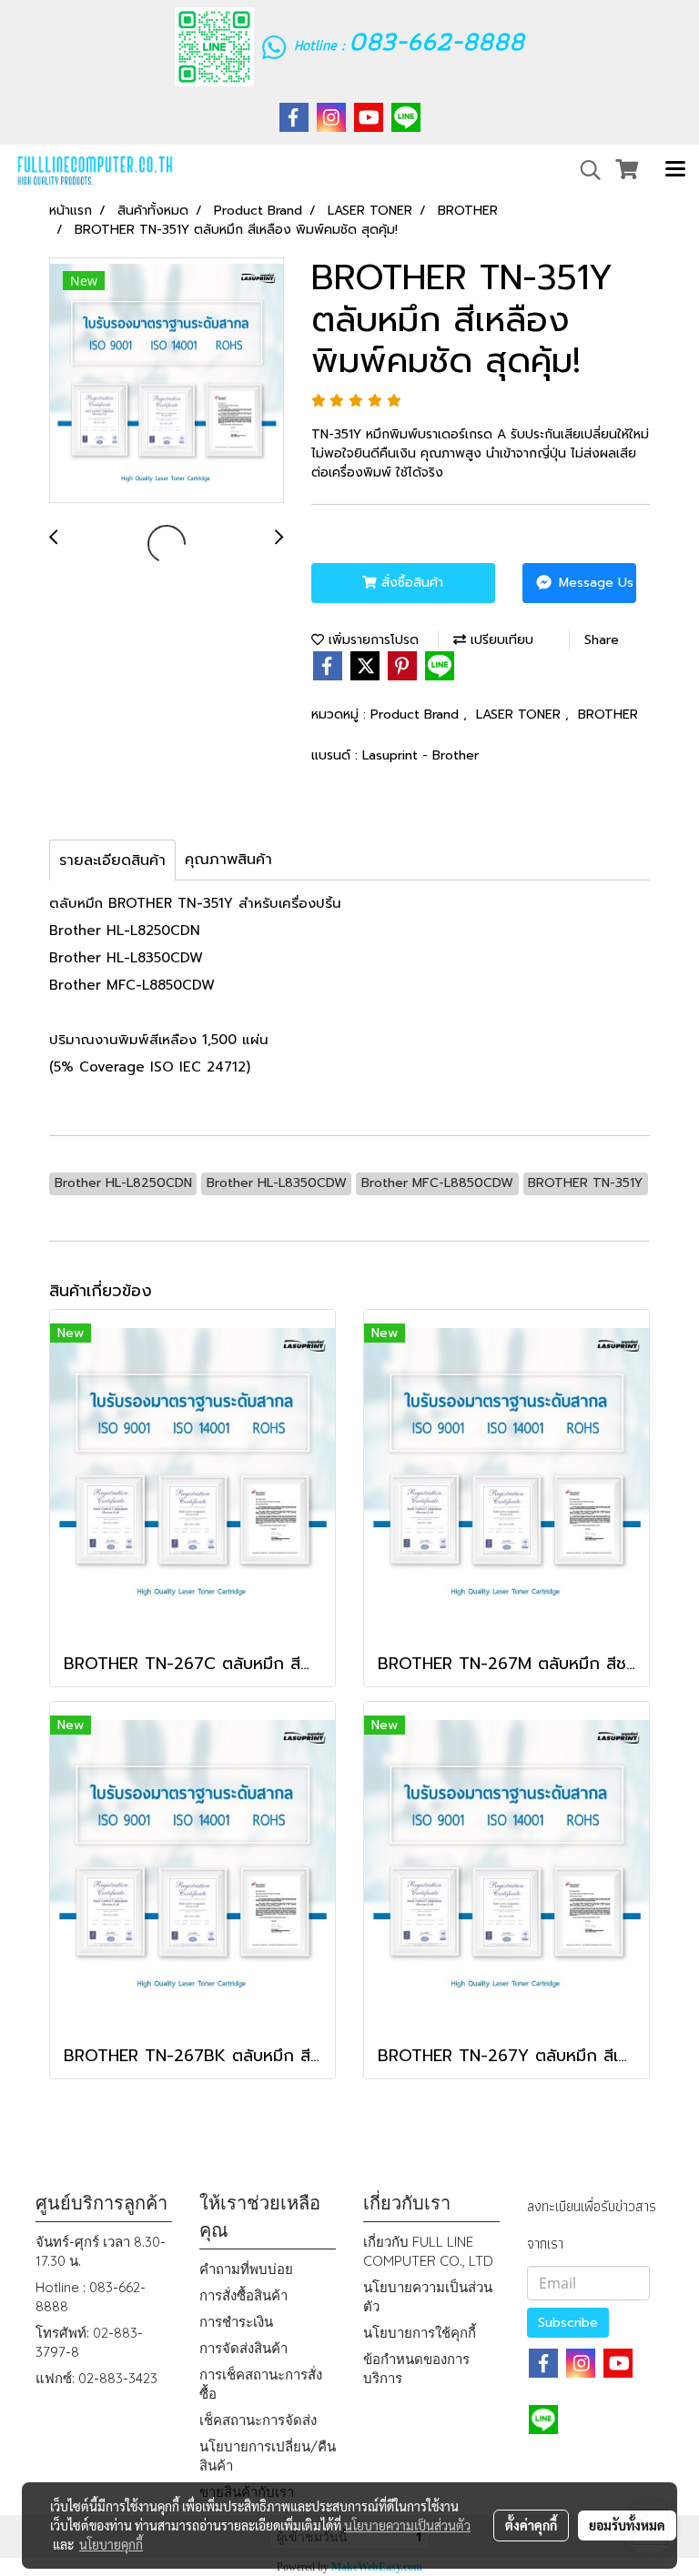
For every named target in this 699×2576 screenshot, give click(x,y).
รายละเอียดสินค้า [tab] (112, 860)
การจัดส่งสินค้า (243, 2348)
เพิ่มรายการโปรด (371, 640)
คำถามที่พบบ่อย (246, 2269)
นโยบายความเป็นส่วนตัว (407, 2525)
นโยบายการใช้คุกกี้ (420, 2333)
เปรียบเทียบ (500, 640)
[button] (584, 170)
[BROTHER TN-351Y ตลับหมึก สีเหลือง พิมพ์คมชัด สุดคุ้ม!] (167, 381)
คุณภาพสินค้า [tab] (228, 860)
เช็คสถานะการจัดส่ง (258, 2420)
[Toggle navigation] (675, 170)
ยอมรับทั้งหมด (627, 2525)
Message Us (594, 583)
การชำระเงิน (236, 2322)
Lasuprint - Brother (420, 755)
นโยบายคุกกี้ (111, 2544)
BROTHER (608, 714)
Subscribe (568, 2323)
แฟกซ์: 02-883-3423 (96, 2378)
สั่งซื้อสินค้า (410, 583)
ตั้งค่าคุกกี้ (531, 2525)
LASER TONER (521, 714)
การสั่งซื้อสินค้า (243, 2295)
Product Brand (417, 714)
